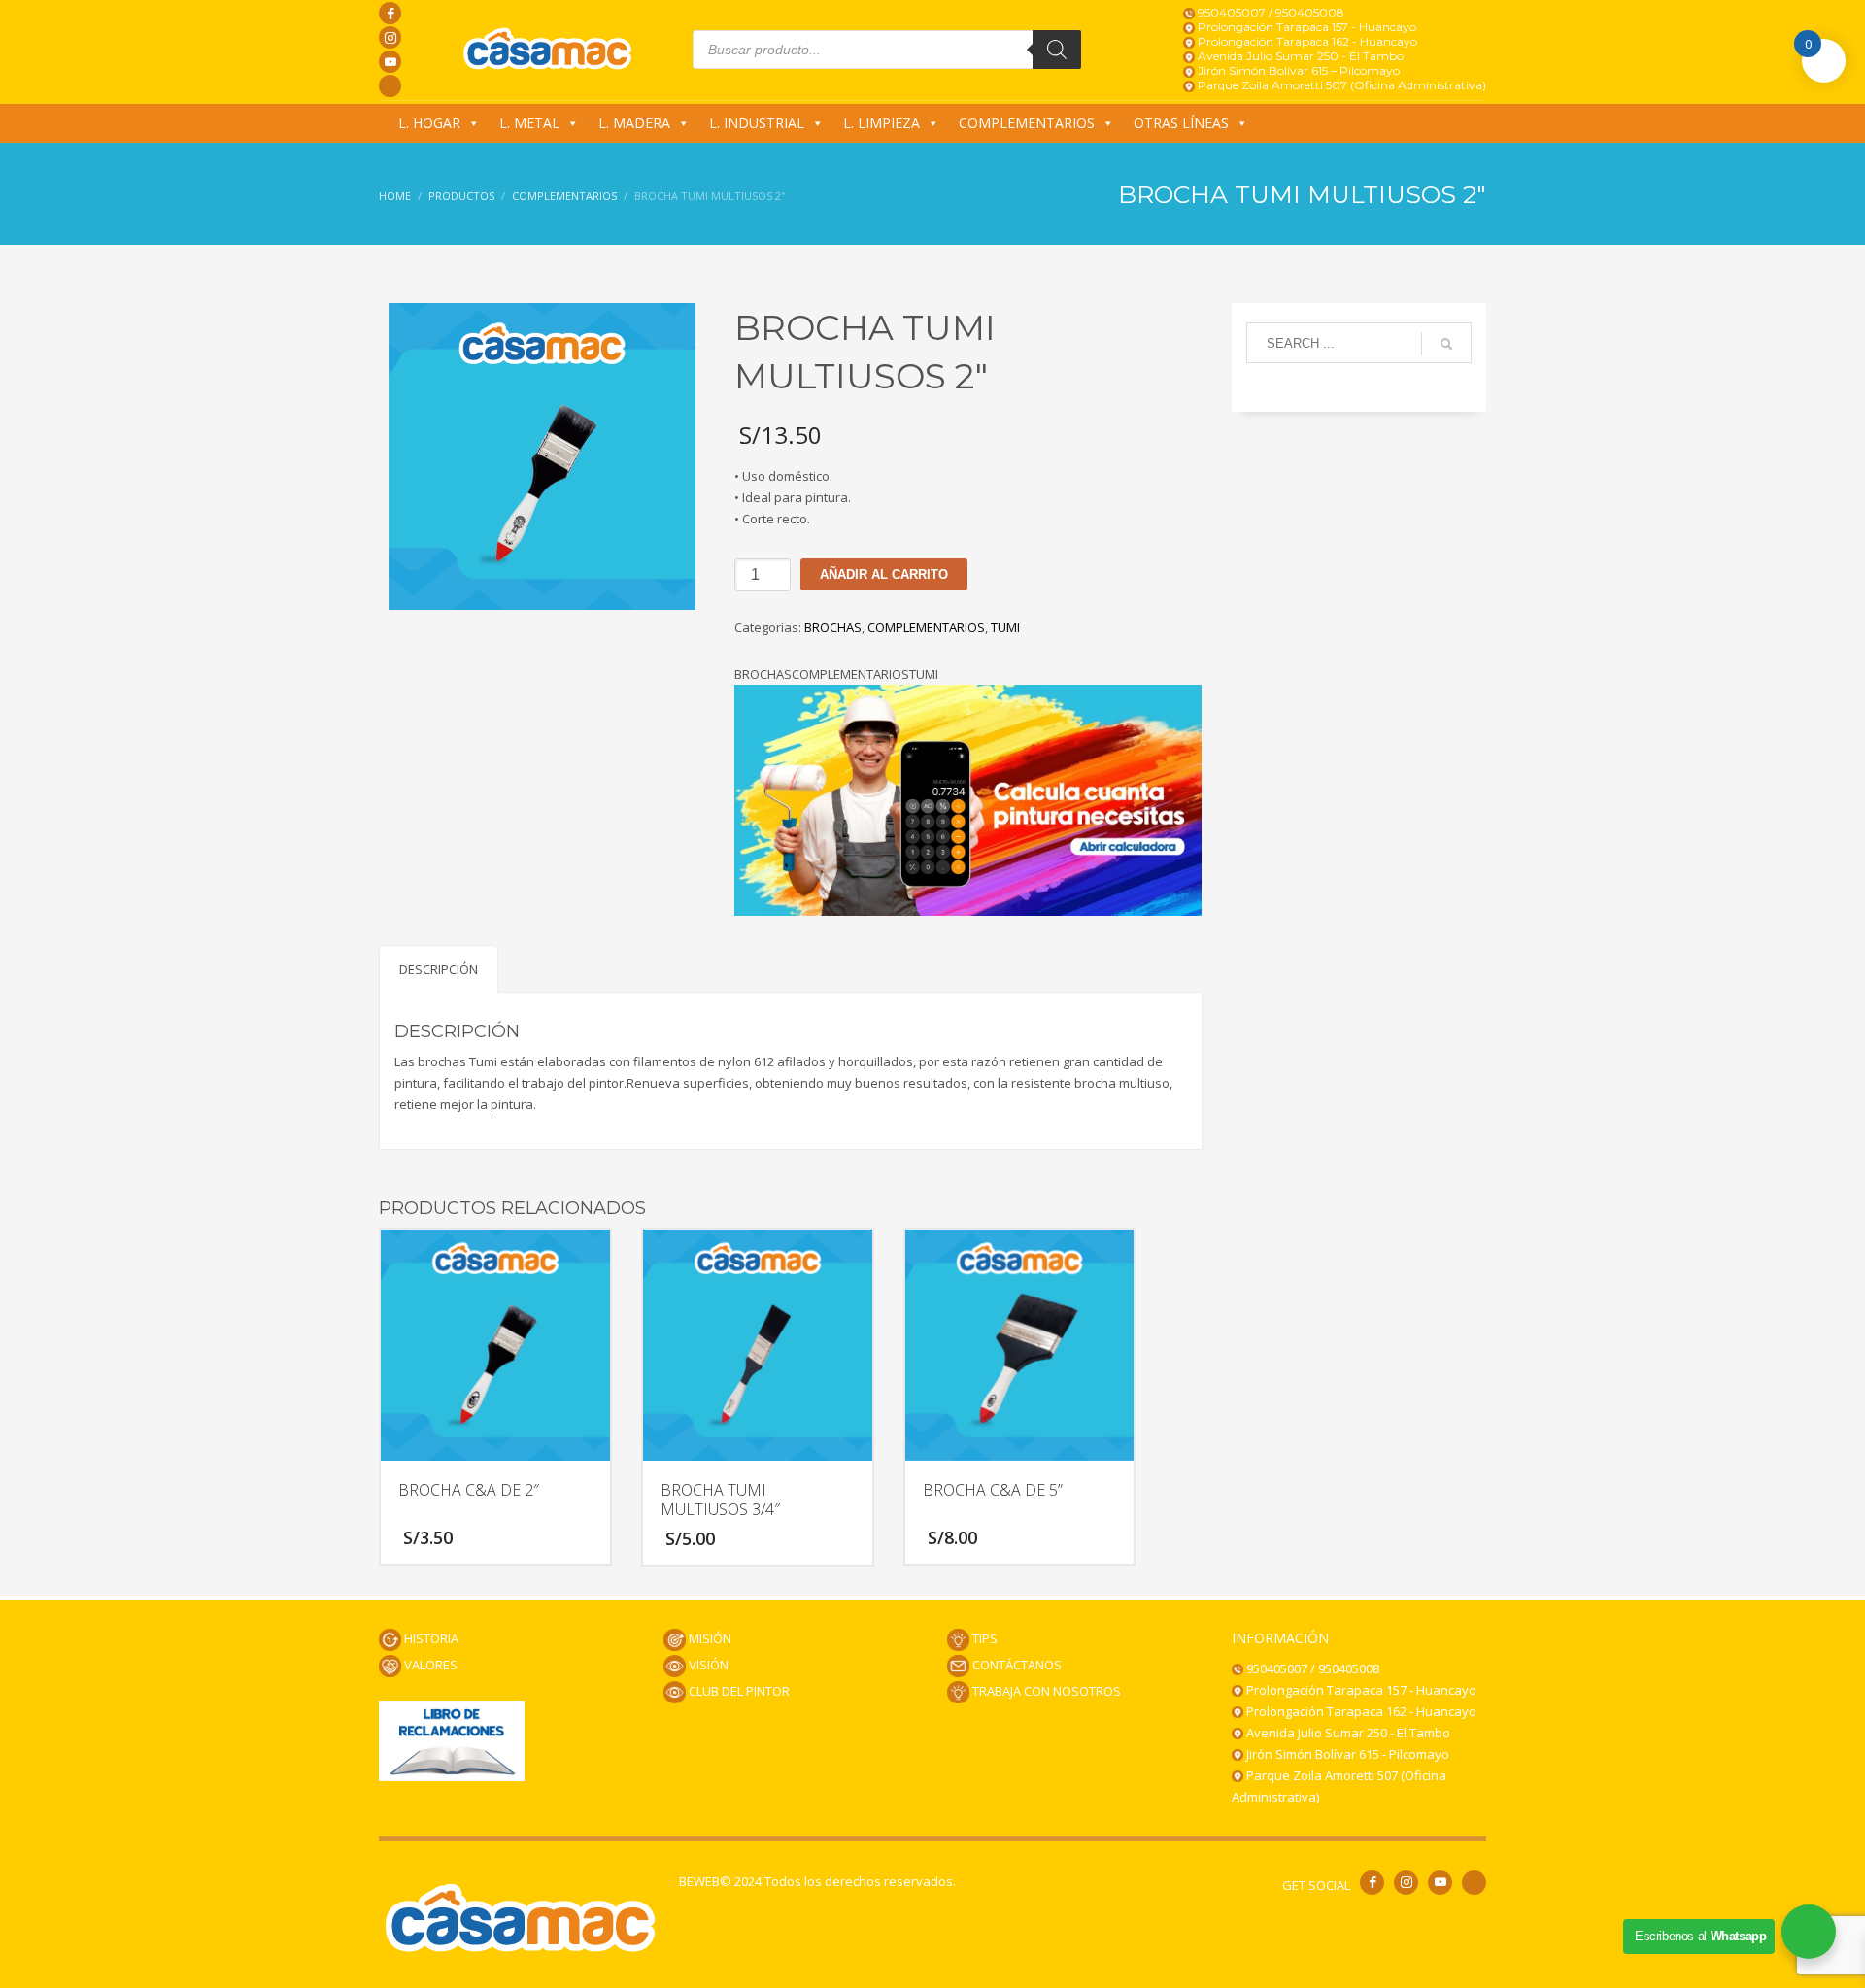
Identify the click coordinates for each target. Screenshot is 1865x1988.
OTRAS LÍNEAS (1181, 123)
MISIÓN (709, 1638)
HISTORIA (430, 1638)
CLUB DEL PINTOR (738, 1691)
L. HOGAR (429, 123)
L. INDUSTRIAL (757, 123)
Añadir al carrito (884, 574)
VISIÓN (707, 1665)
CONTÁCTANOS (1016, 1665)
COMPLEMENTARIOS (1027, 123)
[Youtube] (390, 62)
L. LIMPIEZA (882, 123)
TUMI (1005, 627)
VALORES (429, 1665)
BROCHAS (833, 627)
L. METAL (529, 123)
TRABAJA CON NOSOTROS (1045, 1691)
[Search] (1057, 50)
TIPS (983, 1638)
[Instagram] (390, 37)
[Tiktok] (390, 86)
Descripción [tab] (439, 969)
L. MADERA (634, 123)
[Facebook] (390, 13)
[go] (1446, 344)
